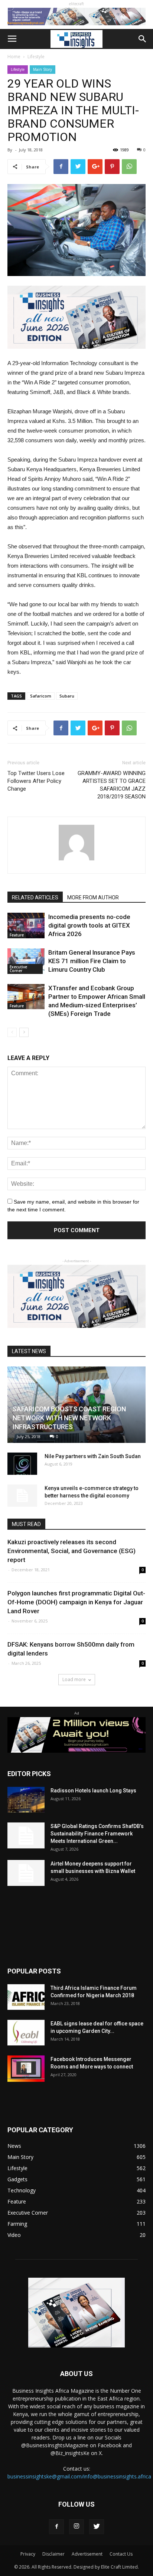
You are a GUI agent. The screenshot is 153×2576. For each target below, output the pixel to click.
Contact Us (121, 2554)
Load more (74, 1679)
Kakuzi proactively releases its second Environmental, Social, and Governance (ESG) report (71, 1551)
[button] (143, 39)
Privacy (28, 2554)
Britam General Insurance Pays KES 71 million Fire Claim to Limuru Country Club (92, 961)
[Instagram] (76, 2527)
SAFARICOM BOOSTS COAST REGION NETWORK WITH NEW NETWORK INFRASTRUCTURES (69, 1418)
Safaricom (41, 696)
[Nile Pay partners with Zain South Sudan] (22, 1464)
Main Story (43, 69)
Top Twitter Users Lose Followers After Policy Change (36, 781)
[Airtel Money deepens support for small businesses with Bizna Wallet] (26, 1873)
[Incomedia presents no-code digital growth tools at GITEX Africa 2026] (26, 926)
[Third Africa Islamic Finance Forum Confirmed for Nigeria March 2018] (26, 1997)
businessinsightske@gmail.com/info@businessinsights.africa (79, 2476)
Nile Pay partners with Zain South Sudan (93, 1456)
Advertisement (87, 2554)
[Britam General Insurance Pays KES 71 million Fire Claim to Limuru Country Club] (26, 961)
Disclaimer (53, 2554)
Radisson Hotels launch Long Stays (93, 1791)
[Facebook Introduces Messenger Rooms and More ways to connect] (26, 2069)
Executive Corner (18, 969)
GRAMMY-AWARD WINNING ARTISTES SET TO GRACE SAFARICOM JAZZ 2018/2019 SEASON (112, 785)
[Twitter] (97, 2527)
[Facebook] (56, 2527)
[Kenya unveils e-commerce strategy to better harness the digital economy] (22, 1496)
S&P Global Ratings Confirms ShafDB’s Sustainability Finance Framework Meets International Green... (97, 1834)
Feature (17, 935)
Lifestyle (36, 57)
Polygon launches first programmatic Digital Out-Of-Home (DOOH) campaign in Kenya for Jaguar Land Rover (76, 1602)
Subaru (67, 696)
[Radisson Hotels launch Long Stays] (26, 1800)
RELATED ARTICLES (35, 898)
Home (14, 57)
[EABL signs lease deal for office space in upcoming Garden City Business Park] (26, 2033)
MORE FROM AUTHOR (93, 898)
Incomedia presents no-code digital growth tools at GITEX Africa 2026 (89, 925)
